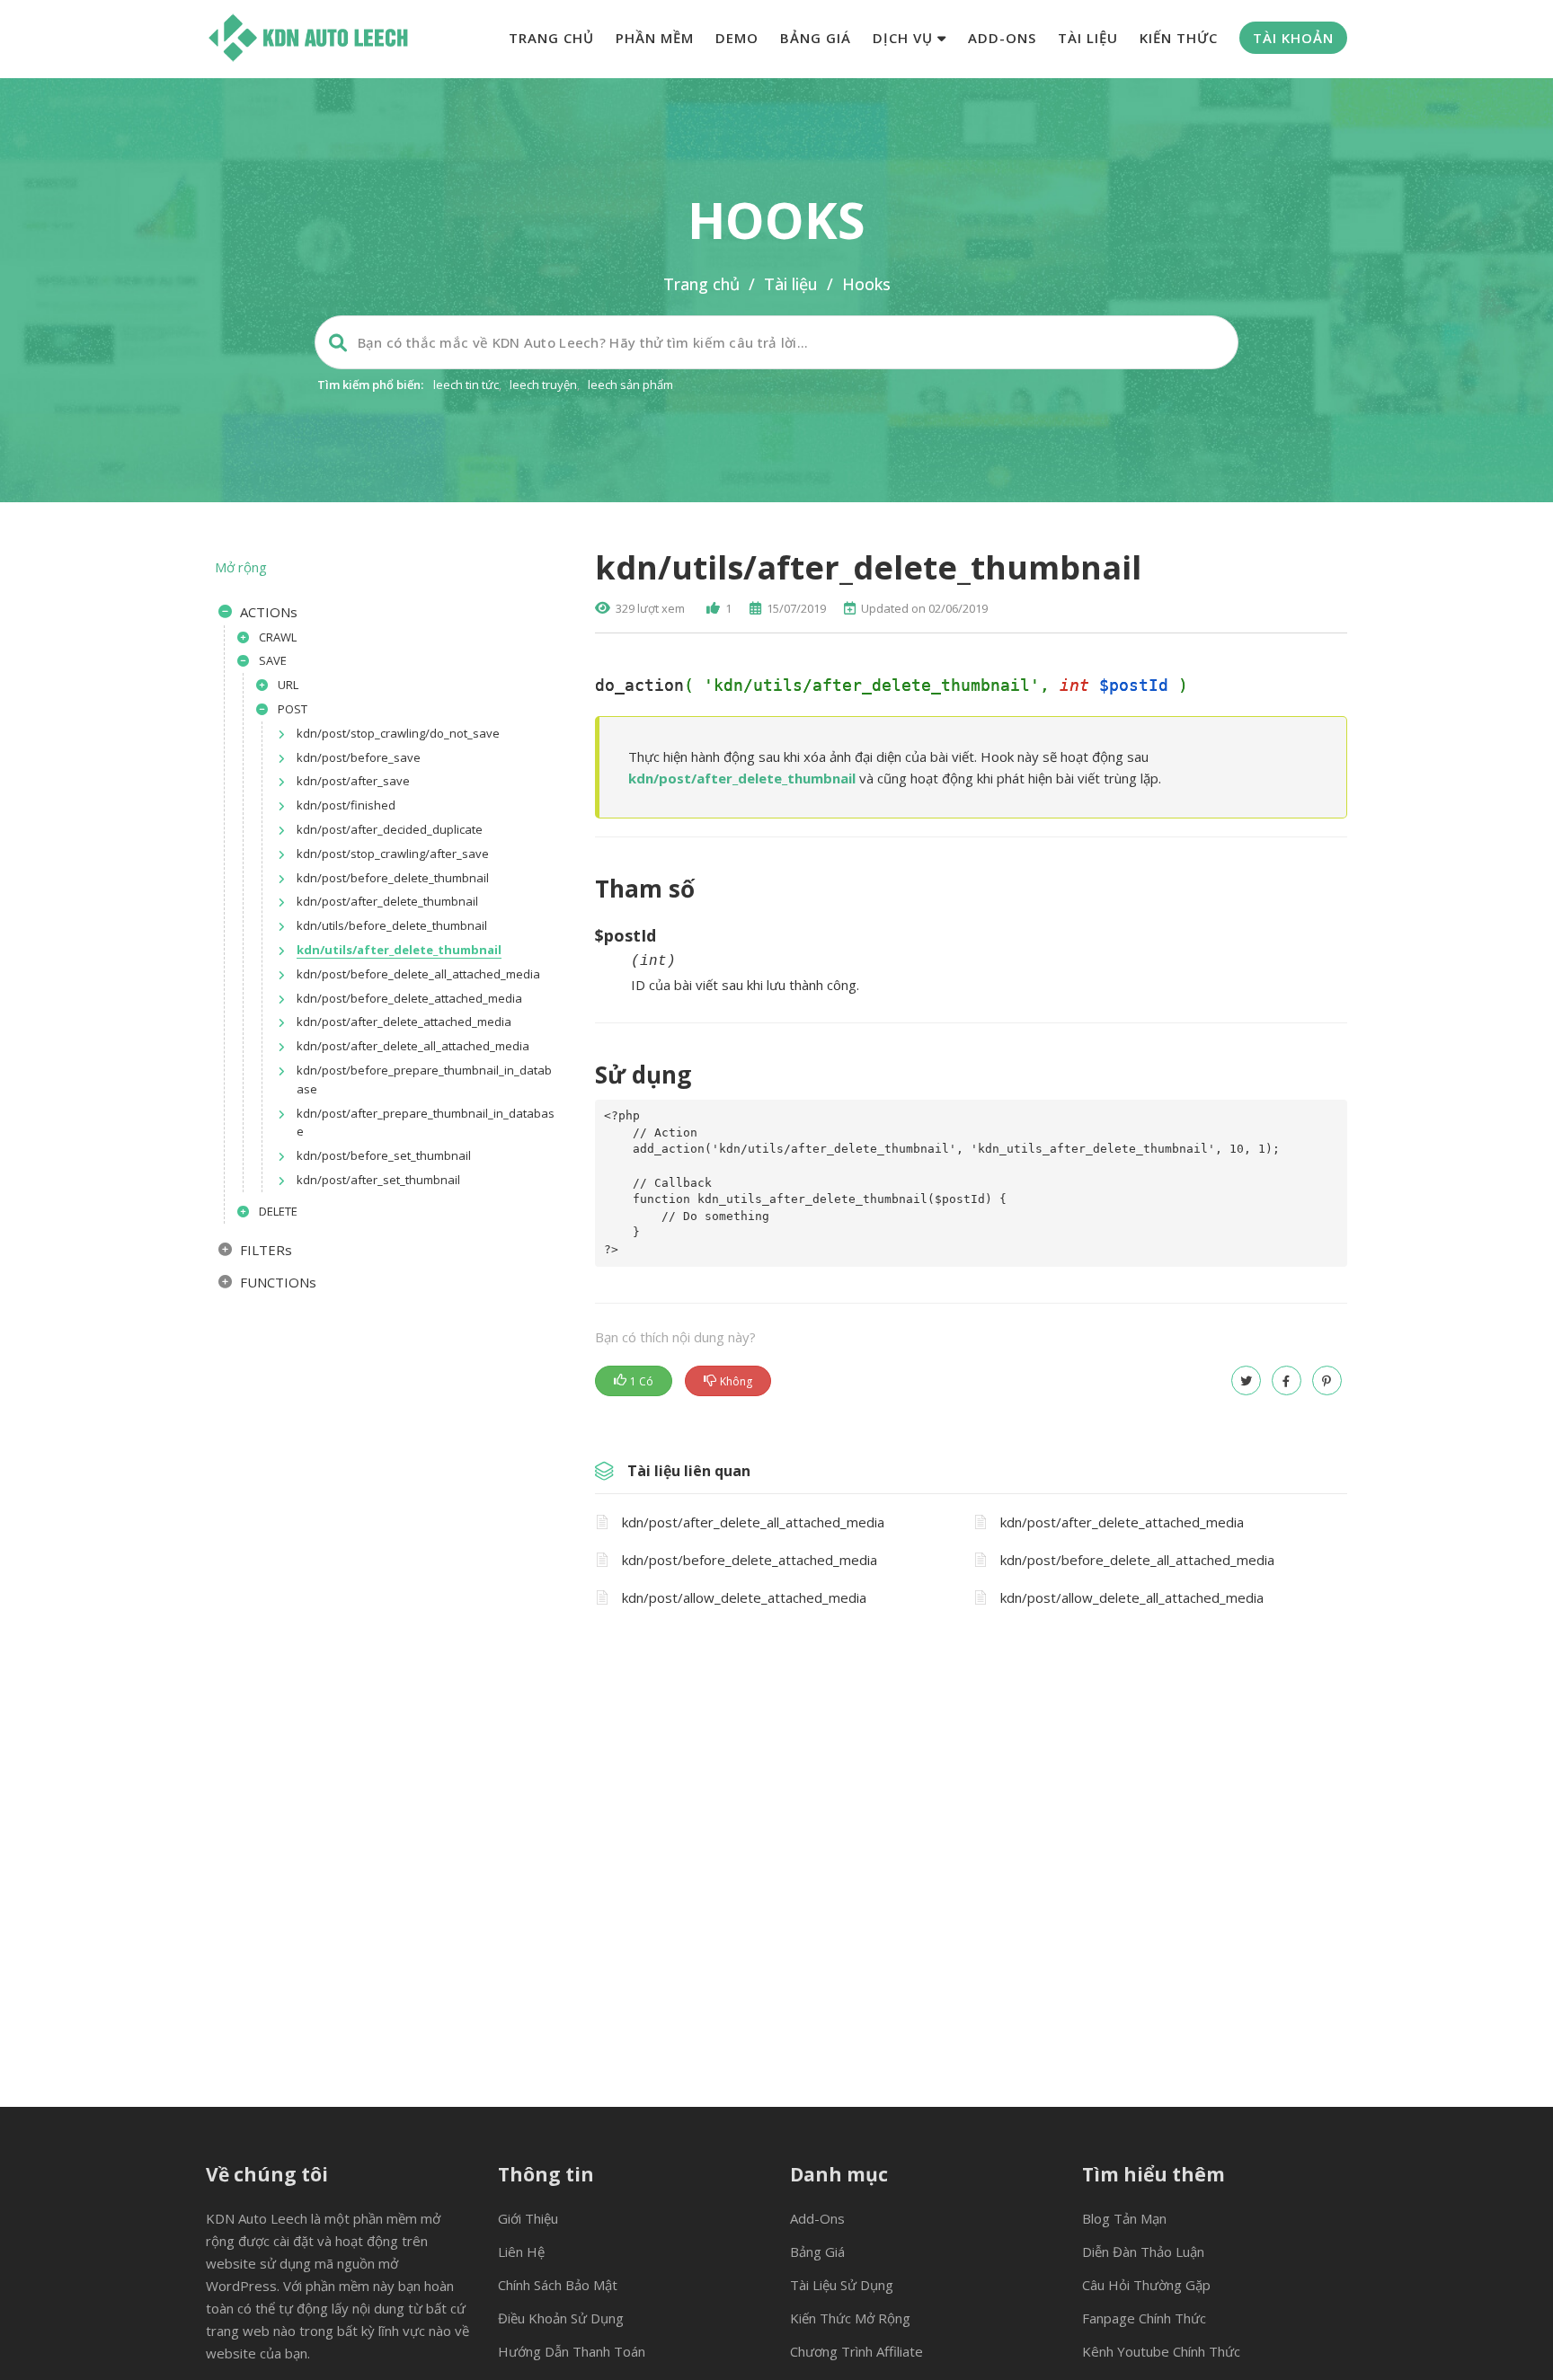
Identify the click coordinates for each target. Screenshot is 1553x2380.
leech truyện (543, 385)
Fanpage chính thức (1144, 2318)
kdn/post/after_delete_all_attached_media (753, 1522)
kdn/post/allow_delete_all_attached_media (1132, 1597)
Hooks (866, 284)
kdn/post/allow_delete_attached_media (744, 1597)
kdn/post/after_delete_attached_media (1122, 1522)
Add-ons (1002, 38)
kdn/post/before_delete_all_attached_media (1137, 1560)
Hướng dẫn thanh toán (572, 2351)
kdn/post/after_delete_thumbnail (742, 778)
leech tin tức (466, 385)
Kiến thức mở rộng (850, 2318)
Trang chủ (551, 38)
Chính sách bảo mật (558, 2285)
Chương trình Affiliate (856, 2351)
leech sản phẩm (630, 385)
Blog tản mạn (1124, 2218)
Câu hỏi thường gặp (1146, 2285)
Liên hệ (521, 2252)
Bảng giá (816, 38)
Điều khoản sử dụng (561, 2318)
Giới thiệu (528, 2218)
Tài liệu (1088, 38)
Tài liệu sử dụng (842, 2285)
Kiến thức (1179, 38)
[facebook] (1287, 1380)
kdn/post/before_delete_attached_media (750, 1560)
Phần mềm (655, 38)
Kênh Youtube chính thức (1161, 2351)
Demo (737, 38)
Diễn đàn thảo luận (1143, 2252)
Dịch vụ (905, 38)
